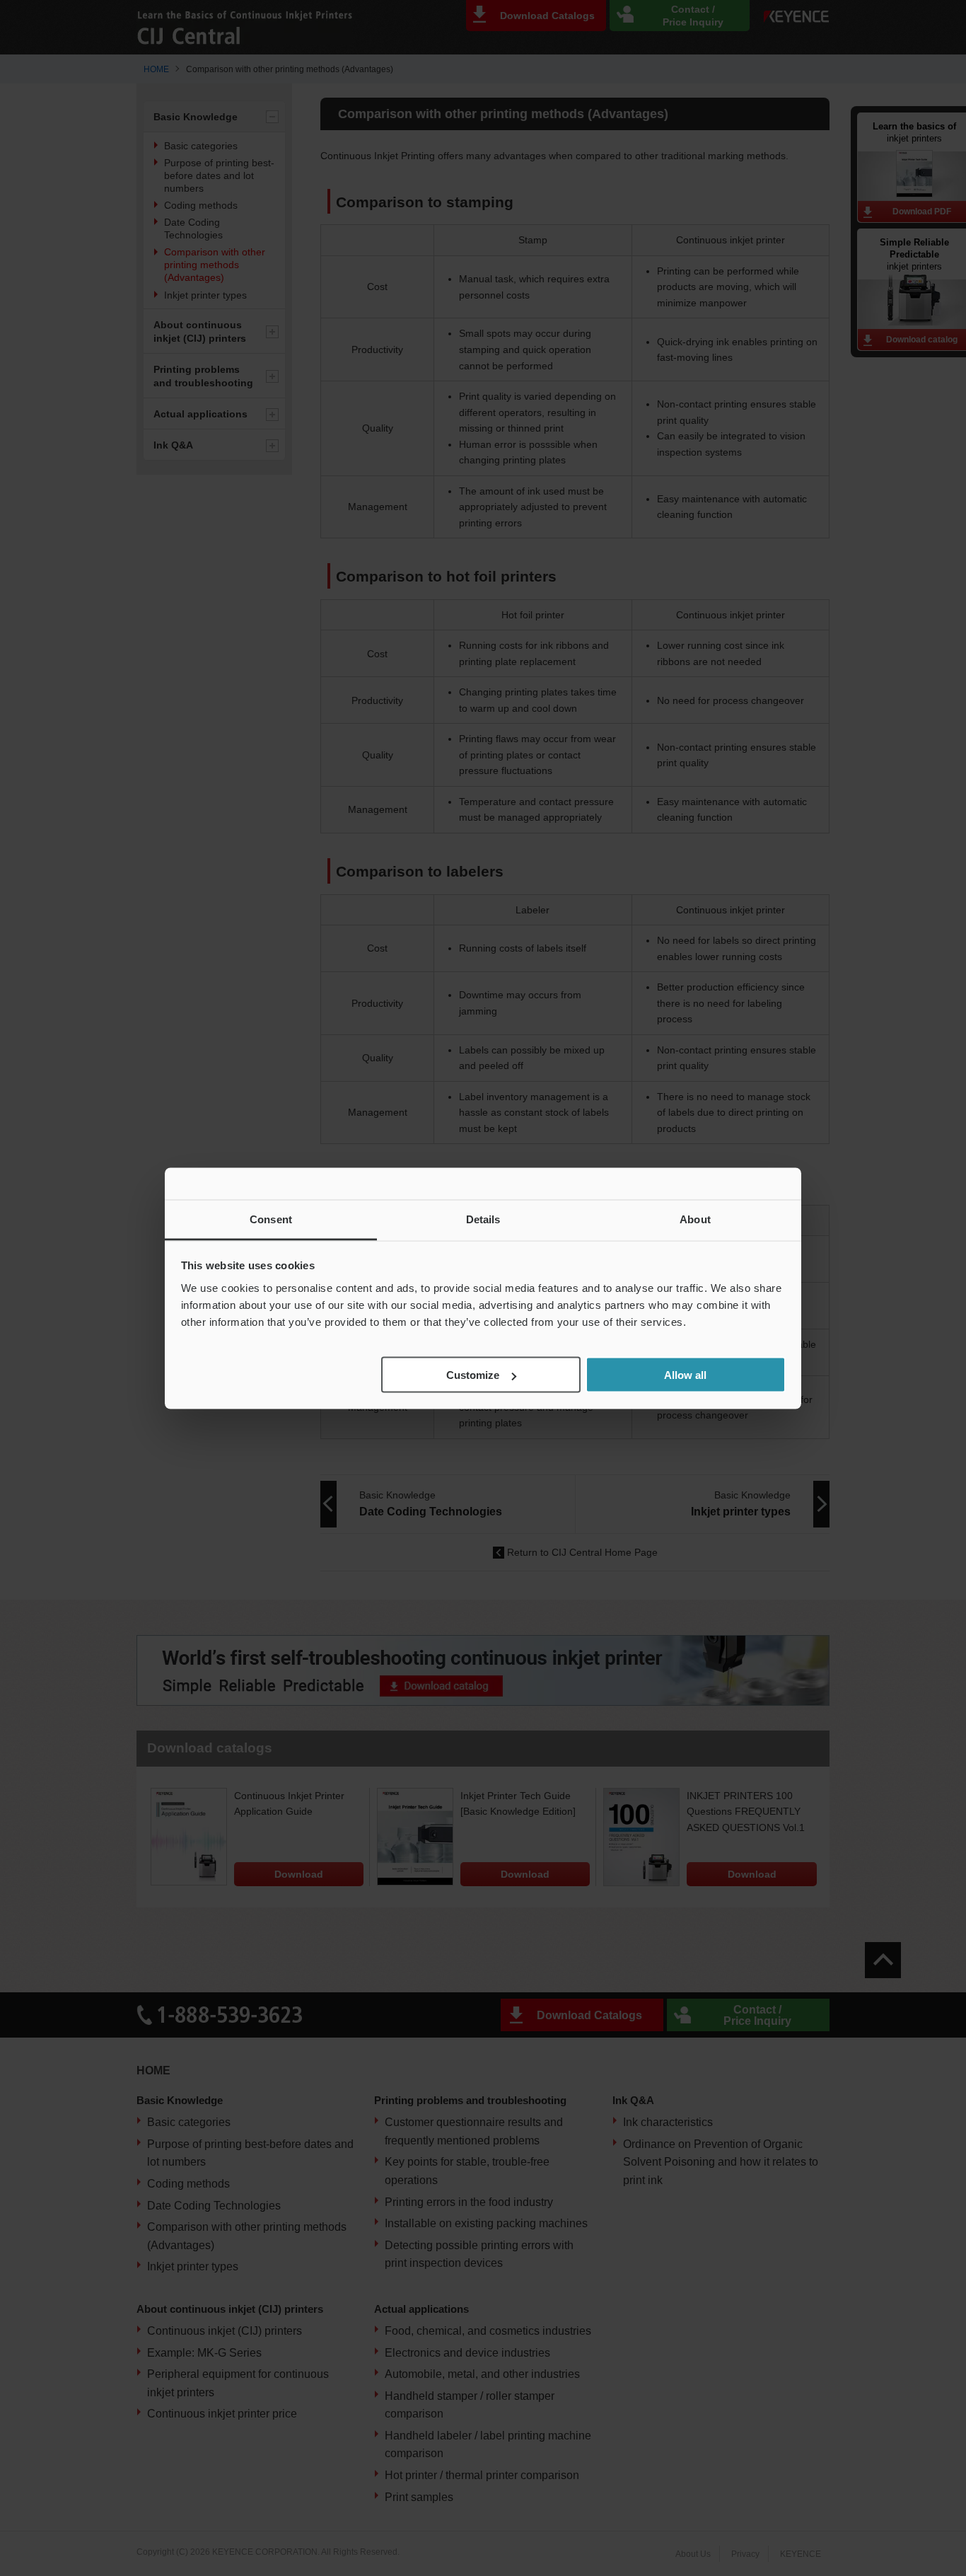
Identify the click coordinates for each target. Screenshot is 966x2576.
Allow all (685, 1375)
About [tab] (695, 1219)
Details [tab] (483, 1219)
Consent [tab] (271, 1219)
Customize (473, 1375)
